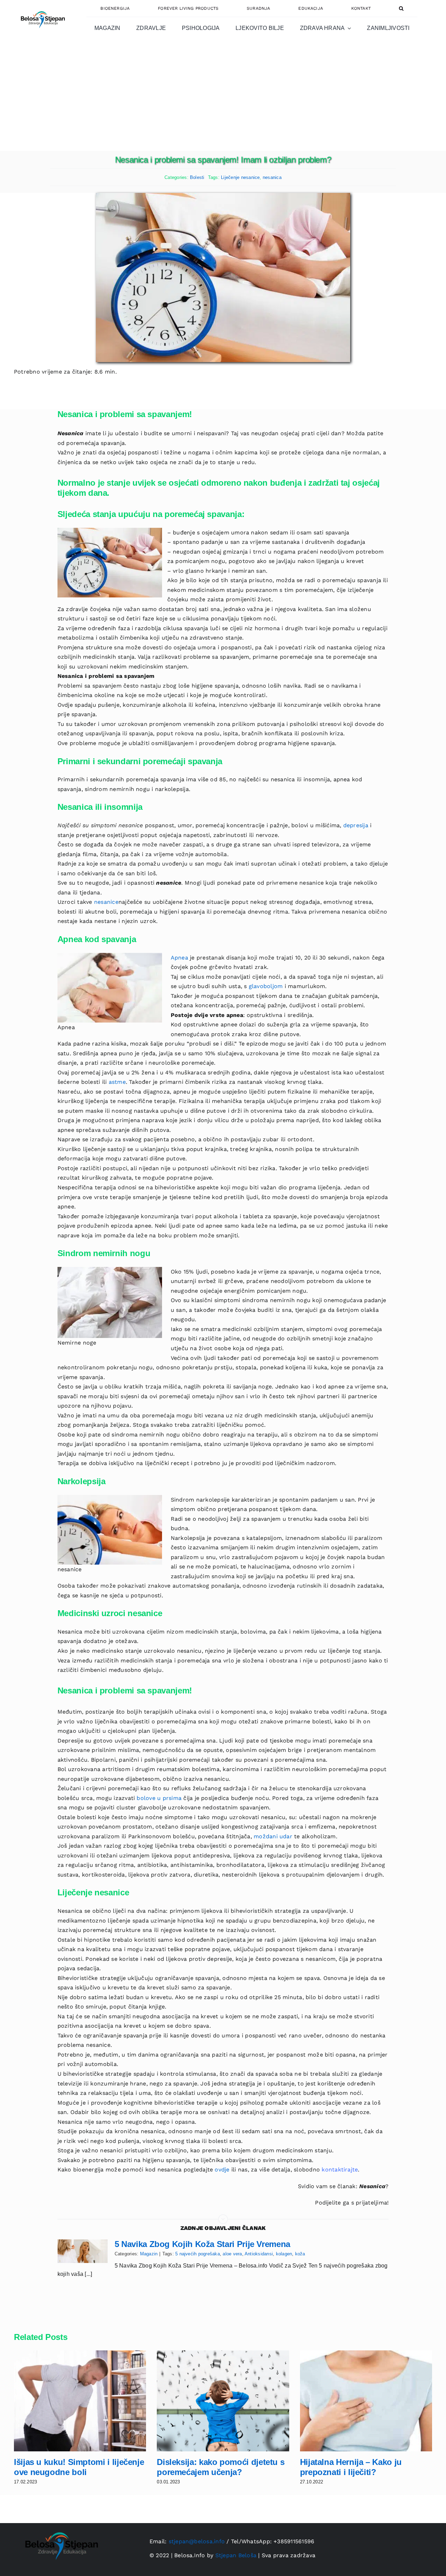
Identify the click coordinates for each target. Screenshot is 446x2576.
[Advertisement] (223, 99)
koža (300, 2254)
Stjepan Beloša (236, 2555)
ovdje (222, 2170)
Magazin (149, 2254)
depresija (356, 825)
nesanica (272, 177)
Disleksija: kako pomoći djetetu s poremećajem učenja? (221, 2467)
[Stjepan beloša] (42, 8)
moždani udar (273, 1836)
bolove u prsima (159, 1798)
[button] (401, 8)
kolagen (284, 2254)
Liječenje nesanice (240, 177)
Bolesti (197, 177)
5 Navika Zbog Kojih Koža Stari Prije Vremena (202, 2244)
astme (117, 1082)
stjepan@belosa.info (197, 2541)
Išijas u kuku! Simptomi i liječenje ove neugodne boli (79, 2467)
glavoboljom (266, 986)
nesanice (106, 902)
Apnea (179, 958)
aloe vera (232, 2254)
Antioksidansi (259, 2254)
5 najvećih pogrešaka (198, 2254)
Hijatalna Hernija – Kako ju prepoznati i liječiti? (351, 2467)
